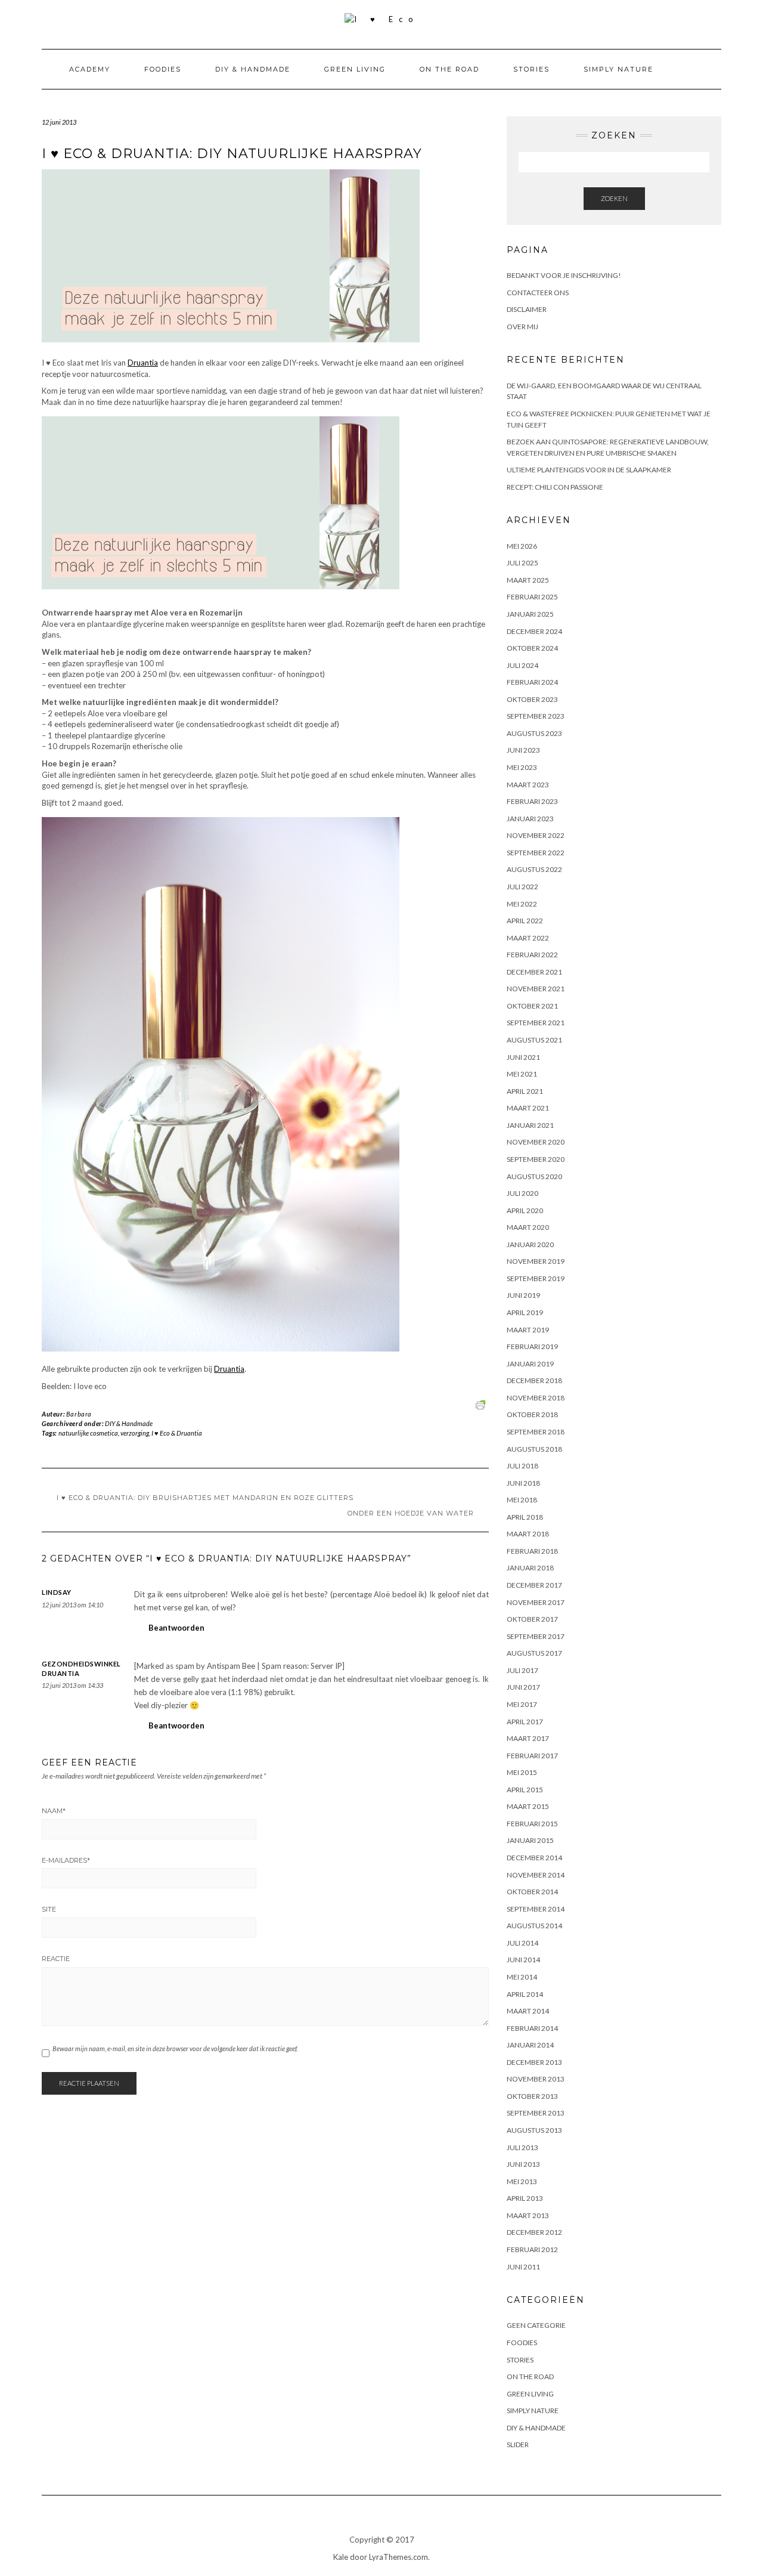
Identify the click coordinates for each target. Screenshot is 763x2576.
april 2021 (525, 1091)
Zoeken (614, 198)
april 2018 (525, 1517)
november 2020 (536, 1142)
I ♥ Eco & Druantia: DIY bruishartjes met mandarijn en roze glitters (205, 1498)
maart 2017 (528, 1738)
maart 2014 (528, 2011)
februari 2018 (532, 1551)
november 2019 (536, 1261)
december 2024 (534, 631)
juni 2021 (523, 1057)
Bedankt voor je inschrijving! (564, 275)
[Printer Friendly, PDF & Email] (482, 1403)
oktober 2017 (532, 1619)
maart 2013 (528, 2215)
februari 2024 (532, 682)
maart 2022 (528, 938)
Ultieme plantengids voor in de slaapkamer (589, 470)
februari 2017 (532, 1756)
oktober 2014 (532, 1892)
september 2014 (536, 1909)
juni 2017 (523, 1687)
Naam (54, 1811)
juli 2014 (522, 1943)
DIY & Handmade (253, 69)
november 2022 (536, 835)
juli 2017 (522, 1670)
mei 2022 (522, 904)
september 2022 (536, 853)
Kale (341, 2557)
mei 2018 (522, 1500)
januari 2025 (530, 614)
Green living (355, 69)
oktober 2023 (532, 699)
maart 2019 (528, 1330)
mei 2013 (522, 2181)
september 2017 (536, 1636)
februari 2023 (532, 801)
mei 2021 (522, 1074)
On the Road (449, 69)
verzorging (135, 1433)
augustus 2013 (534, 2130)
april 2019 (525, 1312)
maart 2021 (528, 1108)
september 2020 (536, 1159)
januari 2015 (530, 1840)
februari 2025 (532, 597)
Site (49, 1909)
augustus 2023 (534, 733)
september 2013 (536, 2113)
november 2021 (536, 989)
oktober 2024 (532, 648)
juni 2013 (523, 2164)
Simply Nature (618, 69)
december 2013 (534, 2062)
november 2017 (536, 1602)
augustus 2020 (534, 1176)
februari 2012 (532, 2249)
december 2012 (534, 2232)
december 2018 (534, 1380)
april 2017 (525, 1722)
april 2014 (525, 1994)
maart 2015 (528, 1806)
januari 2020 (530, 1244)
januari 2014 (530, 2045)
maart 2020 (528, 1227)
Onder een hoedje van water (411, 1513)
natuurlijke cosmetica (88, 1433)
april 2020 (525, 1210)
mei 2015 (522, 1772)
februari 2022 (532, 955)
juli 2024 (522, 665)
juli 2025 (522, 563)
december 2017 (534, 1585)
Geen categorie (536, 2325)
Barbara (79, 1414)
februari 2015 (532, 1824)
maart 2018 (528, 1534)
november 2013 (536, 2079)
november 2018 (536, 1398)
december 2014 (534, 1858)
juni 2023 (523, 750)
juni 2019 (523, 1295)
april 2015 (525, 1790)
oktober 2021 (532, 1006)
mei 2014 (522, 1977)
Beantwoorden (176, 1628)
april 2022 (525, 921)
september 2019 (536, 1278)
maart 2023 (528, 785)
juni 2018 (523, 1483)
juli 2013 (522, 2147)
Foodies (163, 69)
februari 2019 (532, 1346)
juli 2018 (522, 1466)
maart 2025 (528, 580)
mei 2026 (522, 546)
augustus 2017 (534, 1653)
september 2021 (536, 1023)
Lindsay (57, 1592)
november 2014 (536, 1875)
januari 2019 (530, 1364)
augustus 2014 (534, 1926)
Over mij (522, 327)
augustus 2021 (534, 1040)
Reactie (56, 1959)
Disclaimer (527, 309)
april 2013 (525, 2198)
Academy (90, 69)
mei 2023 (522, 767)
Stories (531, 69)
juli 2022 (522, 887)
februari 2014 (532, 2028)
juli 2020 (522, 1193)
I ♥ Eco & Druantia (177, 1433)
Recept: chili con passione (555, 487)
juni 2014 (523, 1960)
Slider (518, 2444)
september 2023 (536, 716)
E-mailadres (66, 1860)
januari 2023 (530, 819)
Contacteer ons (538, 293)
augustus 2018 (534, 1449)
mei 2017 (522, 1704)
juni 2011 (523, 2267)
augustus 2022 (534, 869)
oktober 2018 (532, 1414)
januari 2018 (530, 1568)
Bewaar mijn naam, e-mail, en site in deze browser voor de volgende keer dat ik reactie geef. (175, 2048)
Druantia (143, 363)
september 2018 (536, 1432)
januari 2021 (530, 1125)
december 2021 (534, 972)
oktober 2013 (532, 2096)
